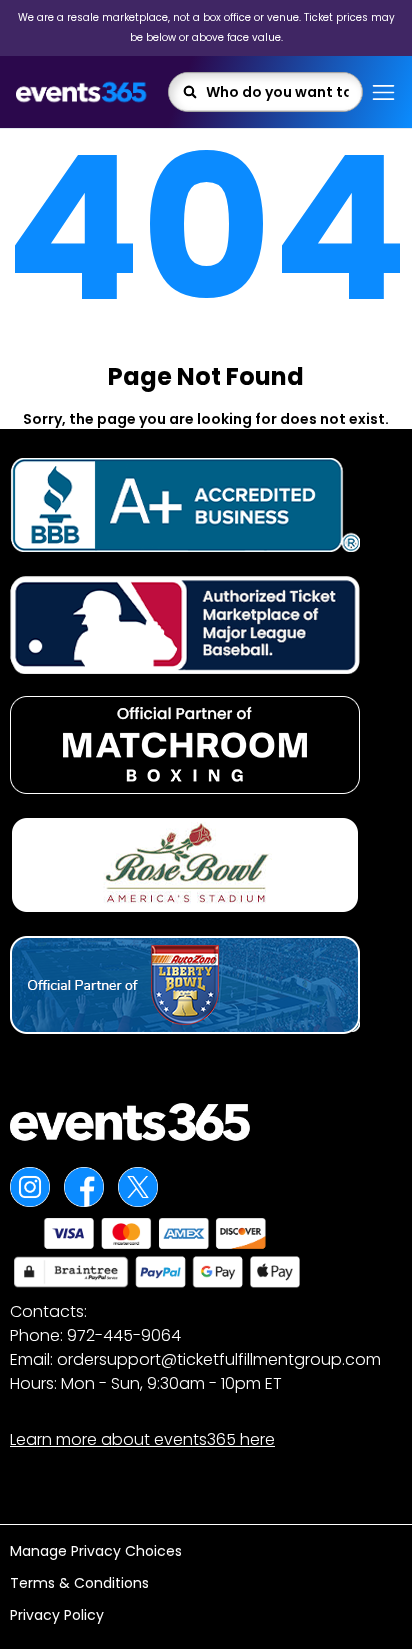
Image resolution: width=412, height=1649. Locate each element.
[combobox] (277, 92)
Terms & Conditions (79, 1583)
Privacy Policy (57, 1615)
